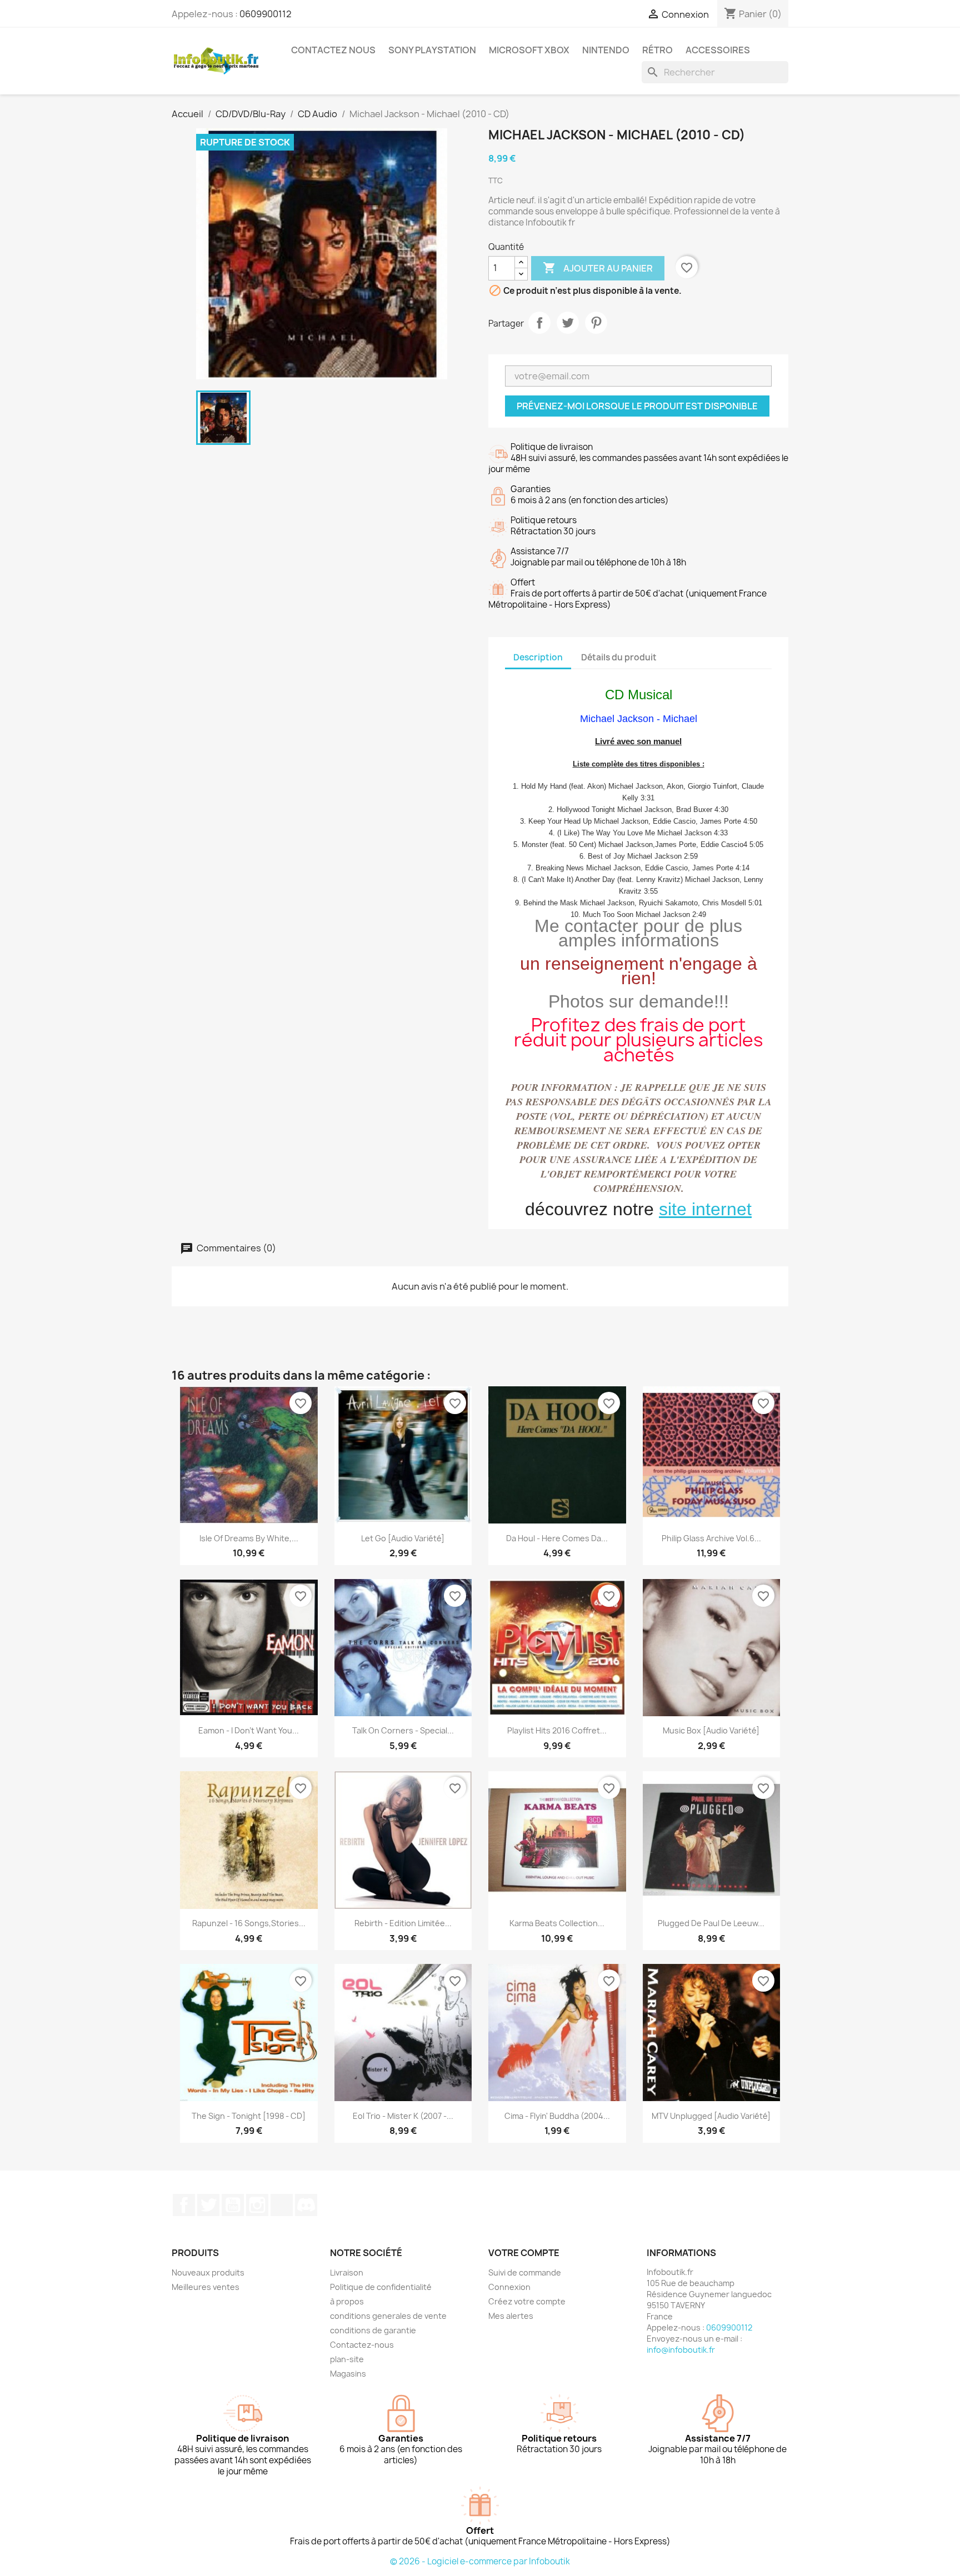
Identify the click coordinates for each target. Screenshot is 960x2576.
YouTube (233, 2205)
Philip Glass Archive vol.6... (711, 1538)
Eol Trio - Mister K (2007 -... (403, 2116)
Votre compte (524, 2253)
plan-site (347, 2359)
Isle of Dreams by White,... (249, 1538)
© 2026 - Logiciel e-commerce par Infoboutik (480, 2561)
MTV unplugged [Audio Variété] (711, 2116)
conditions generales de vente (388, 2316)
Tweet (568, 323)
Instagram (257, 2205)
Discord (306, 2205)
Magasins (348, 2374)
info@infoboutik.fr (681, 2350)
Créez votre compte (527, 2301)
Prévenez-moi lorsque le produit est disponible (637, 406)
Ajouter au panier (598, 268)
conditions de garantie (373, 2330)
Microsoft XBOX (529, 50)
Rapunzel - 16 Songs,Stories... (249, 1923)
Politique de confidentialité (381, 2287)
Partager (539, 323)
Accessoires (718, 50)
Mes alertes (511, 2316)
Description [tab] (538, 657)
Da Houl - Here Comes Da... (557, 1538)
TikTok (282, 2205)
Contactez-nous (362, 2345)
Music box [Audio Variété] (711, 1730)
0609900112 (266, 14)
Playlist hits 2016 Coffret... (557, 1730)
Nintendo (606, 50)
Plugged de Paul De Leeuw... (711, 1923)
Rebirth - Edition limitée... (403, 1923)
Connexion (509, 2287)
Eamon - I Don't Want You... (249, 1730)
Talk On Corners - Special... (403, 1730)
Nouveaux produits (208, 2272)
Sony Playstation (432, 50)
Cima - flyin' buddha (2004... (557, 2116)
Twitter (208, 2205)
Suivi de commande (525, 2272)
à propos (347, 2301)
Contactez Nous (333, 50)
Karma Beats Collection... (557, 1923)
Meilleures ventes (206, 2287)
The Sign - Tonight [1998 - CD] (249, 2116)
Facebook (184, 2205)
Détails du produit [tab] (619, 657)
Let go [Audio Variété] (403, 1538)
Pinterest (596, 323)
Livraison (347, 2272)
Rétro (657, 50)
